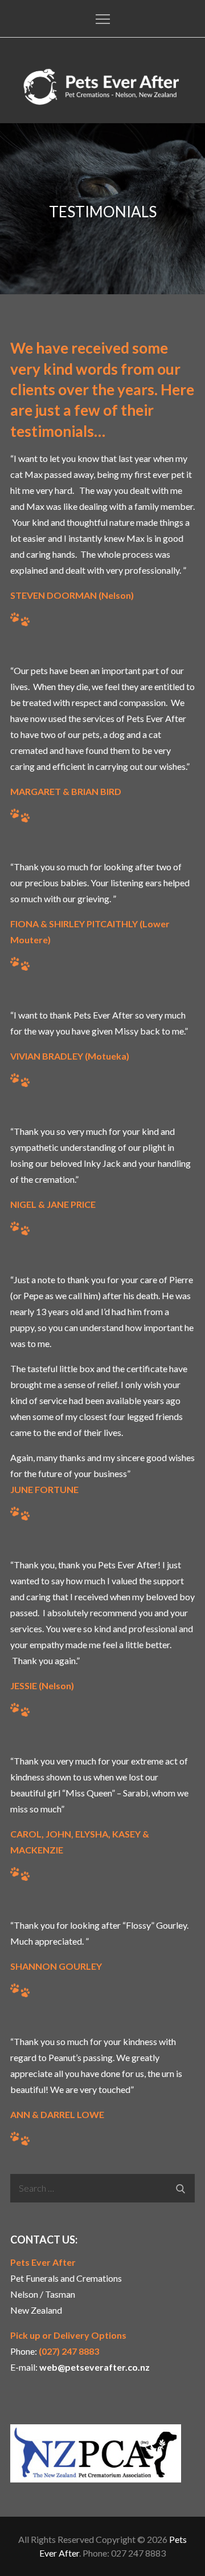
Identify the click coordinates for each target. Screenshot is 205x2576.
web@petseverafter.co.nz (95, 2367)
